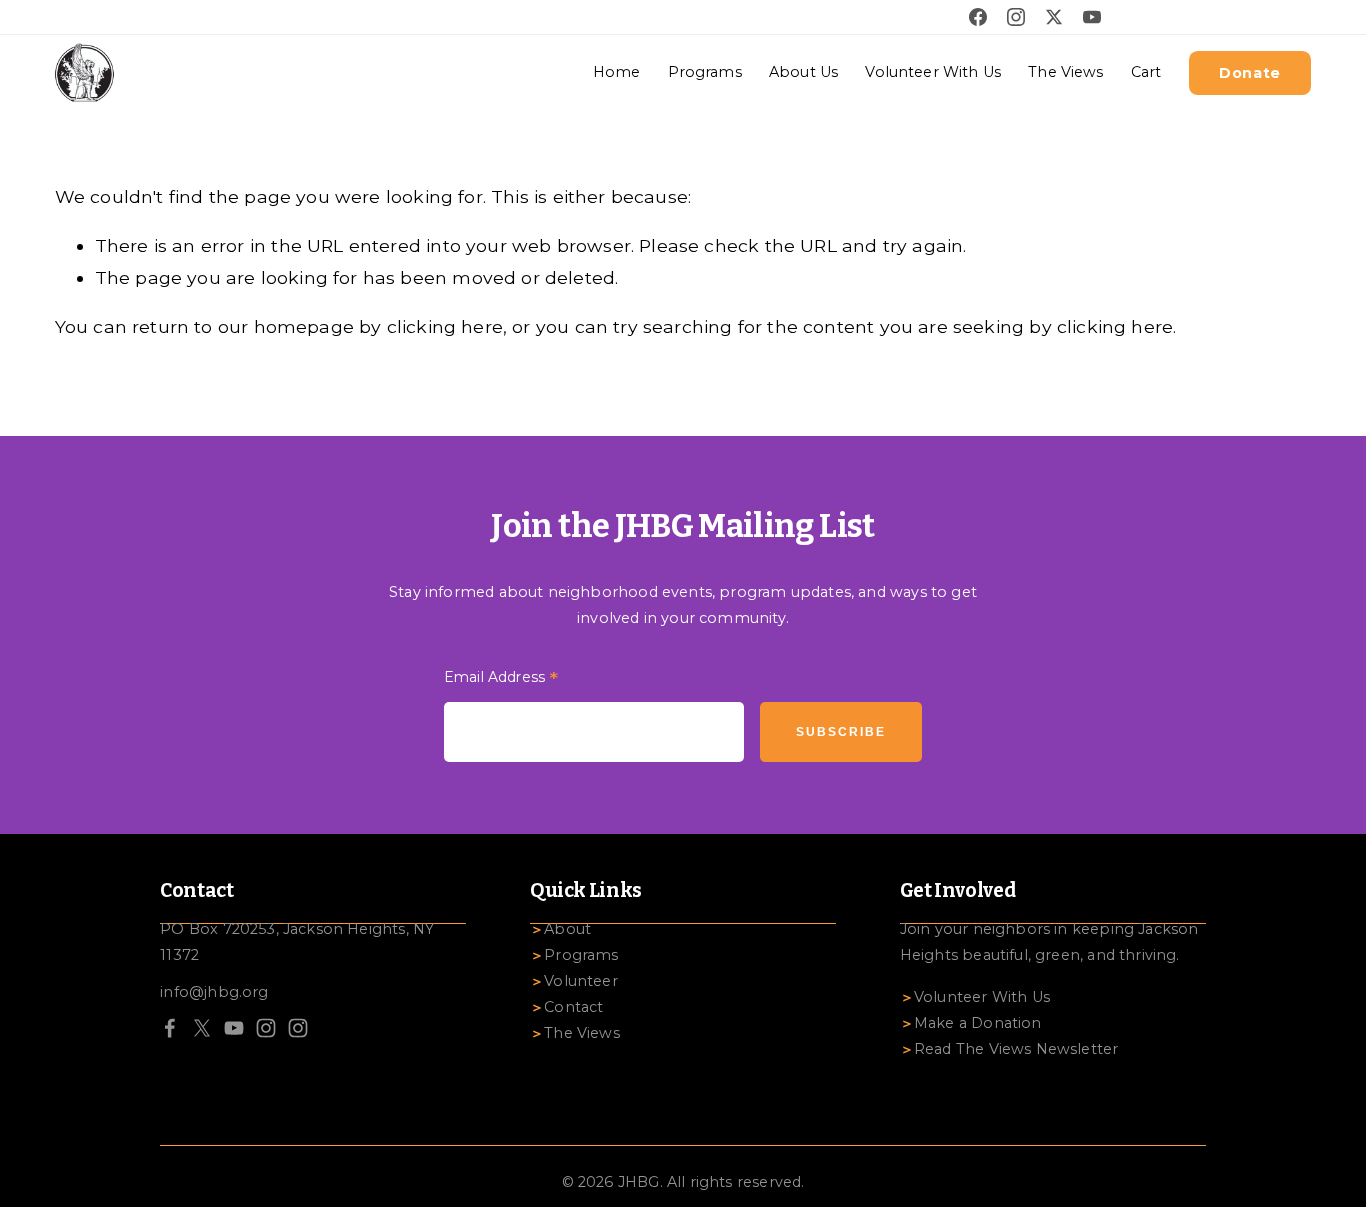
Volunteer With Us (932, 72)
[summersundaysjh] (298, 1028)
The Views (1065, 72)
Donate (1250, 73)
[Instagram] (266, 1028)
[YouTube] (234, 1028)
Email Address (501, 679)
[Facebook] (170, 1028)
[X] (202, 1028)
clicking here (445, 326)
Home (617, 72)
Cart (1146, 72)
